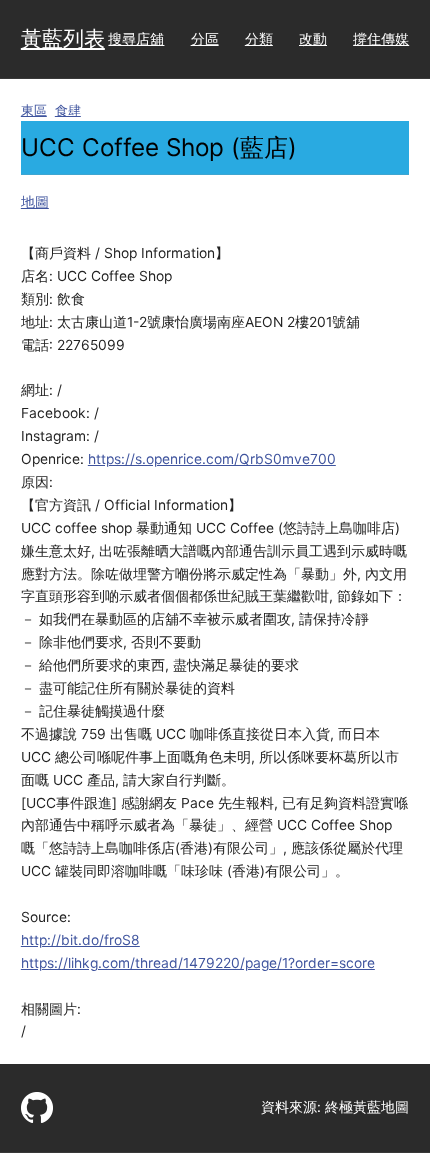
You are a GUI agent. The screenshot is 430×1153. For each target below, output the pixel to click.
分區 (205, 39)
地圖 (35, 202)
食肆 (68, 110)
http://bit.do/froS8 (80, 940)
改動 (313, 39)
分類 (259, 39)
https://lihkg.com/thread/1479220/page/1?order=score (198, 963)
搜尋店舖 (136, 39)
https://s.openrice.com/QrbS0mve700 (212, 459)
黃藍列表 (63, 38)
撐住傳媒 (381, 39)
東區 (34, 110)
